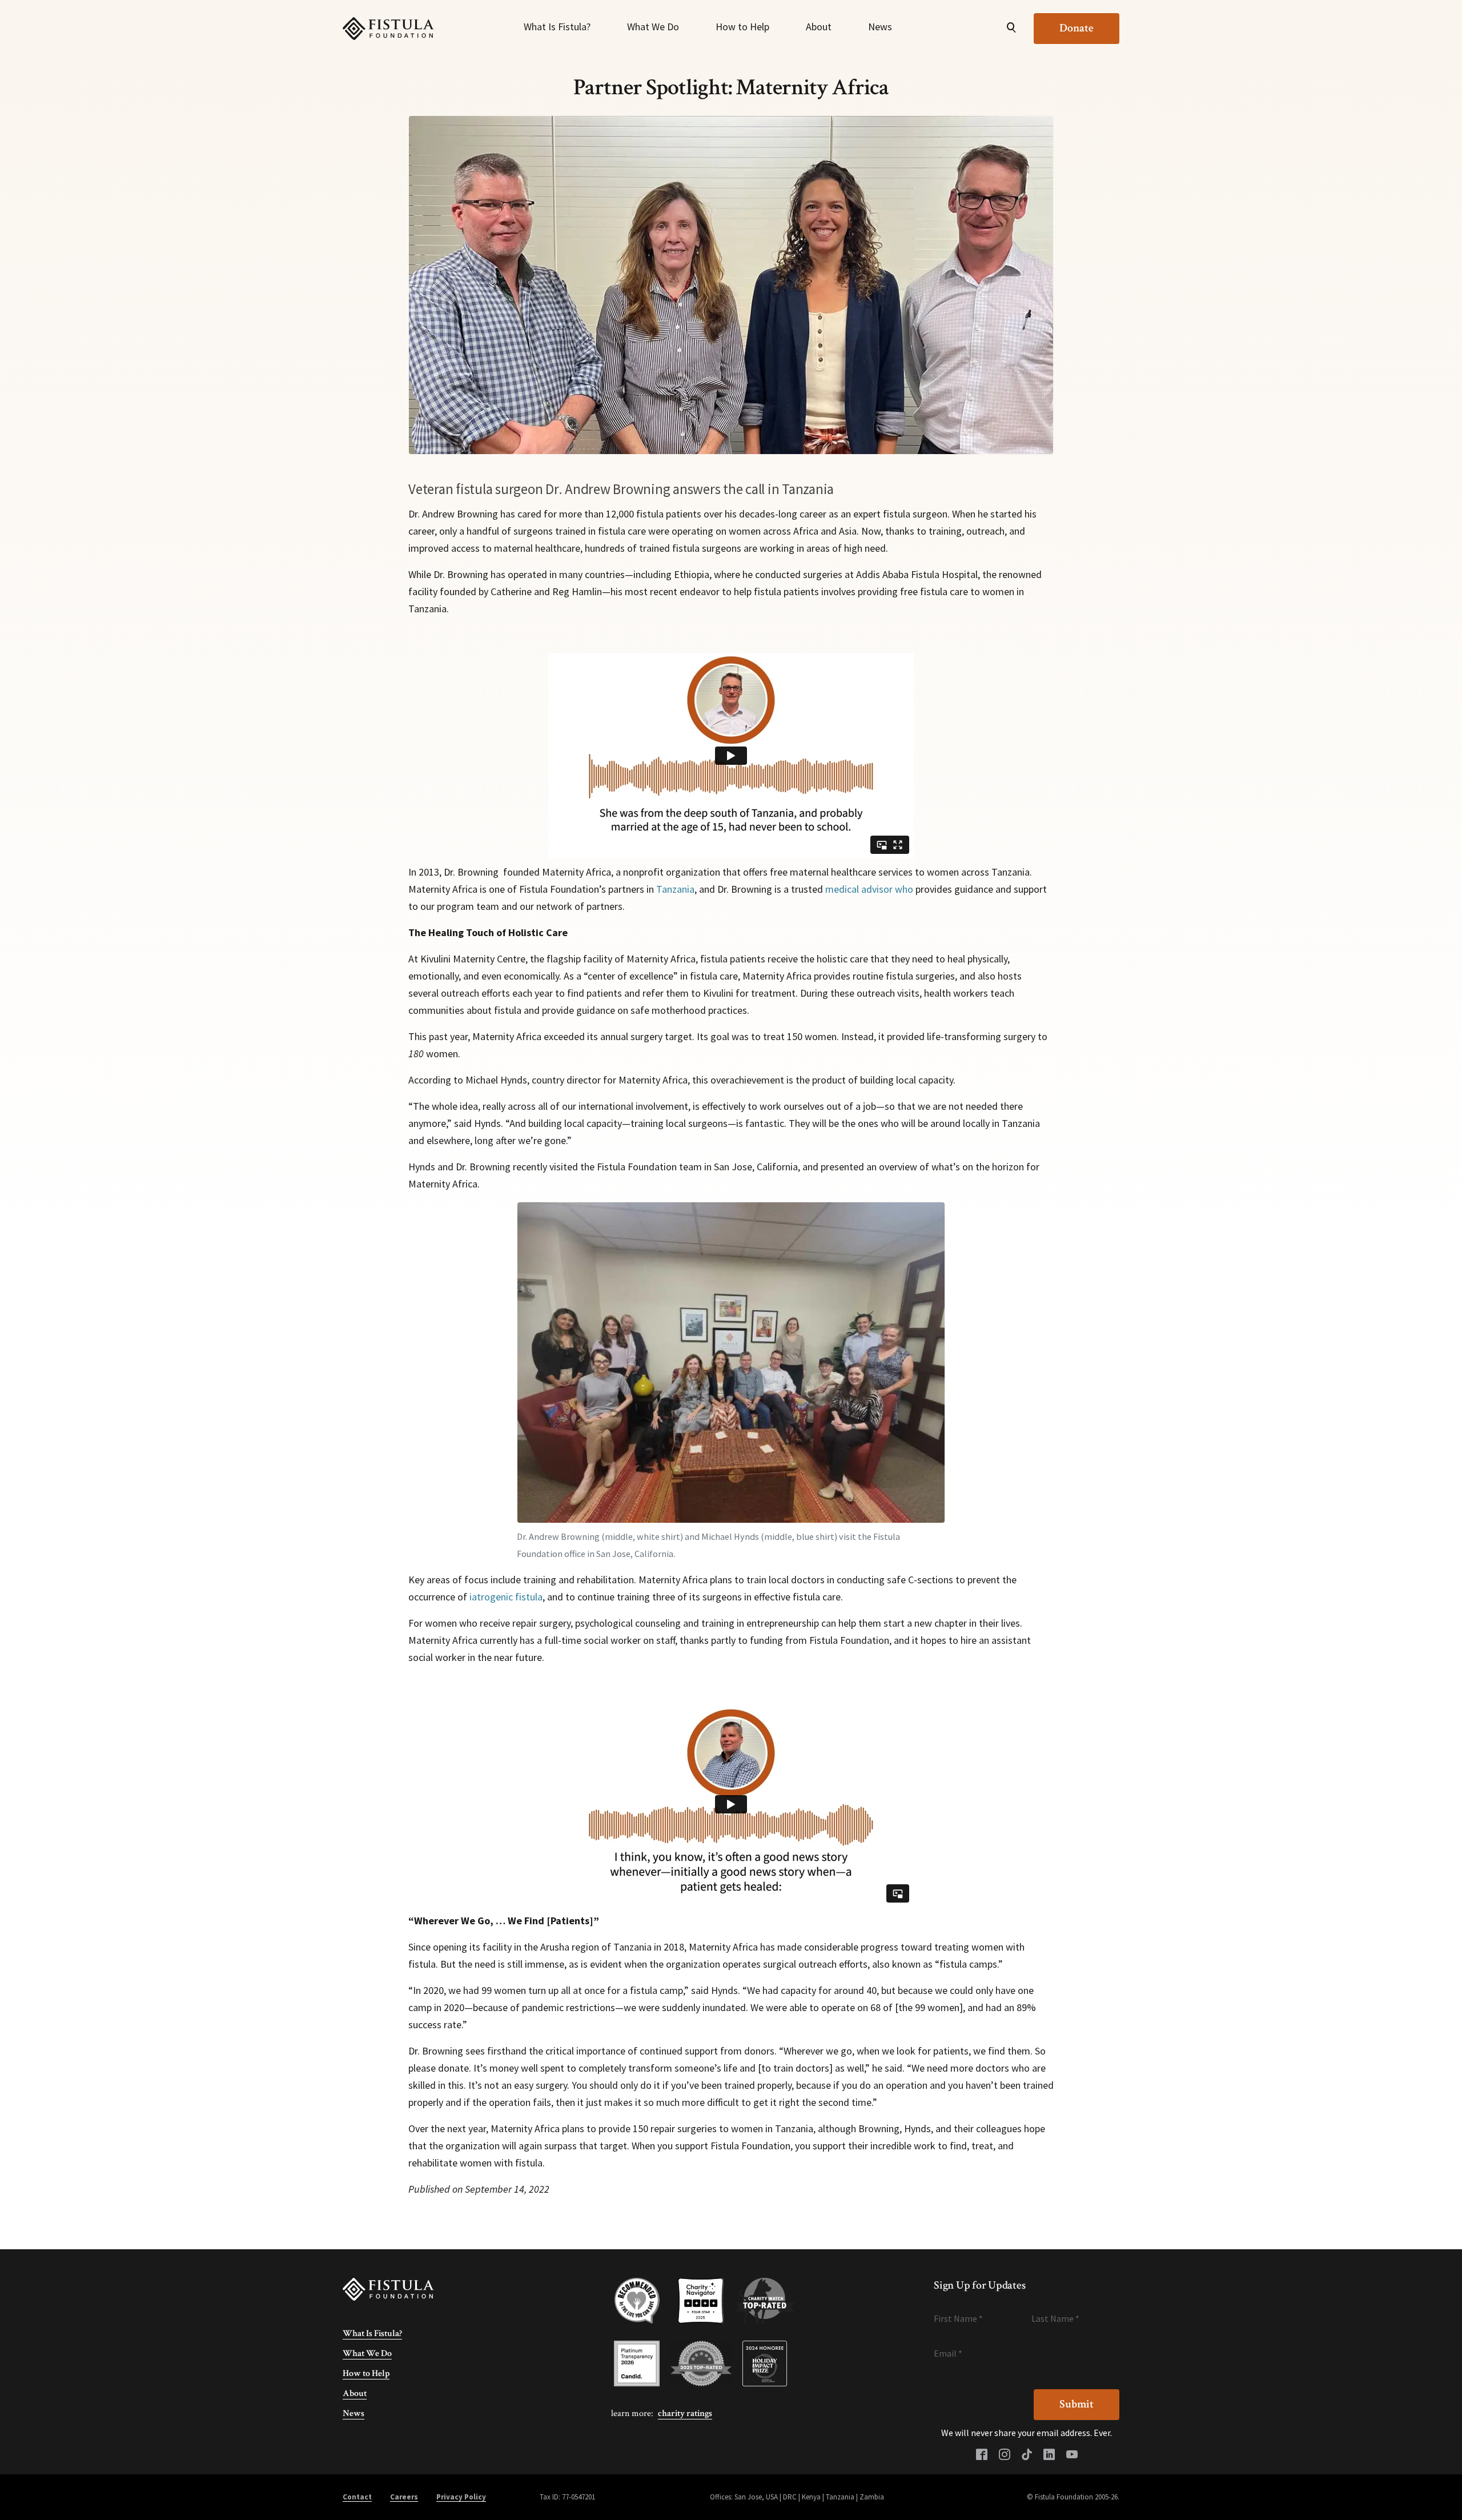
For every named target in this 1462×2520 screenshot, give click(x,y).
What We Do (653, 27)
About (819, 27)
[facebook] (982, 2455)
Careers (404, 2497)
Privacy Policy (461, 2497)
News (880, 27)
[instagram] (1005, 2455)
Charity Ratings (685, 2413)
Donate (1077, 28)
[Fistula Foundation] (388, 2289)
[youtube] (1072, 2455)
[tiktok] (1027, 2455)
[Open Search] (1011, 29)
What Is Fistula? (557, 27)
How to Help (742, 27)
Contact (357, 2497)
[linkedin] (1049, 2455)
